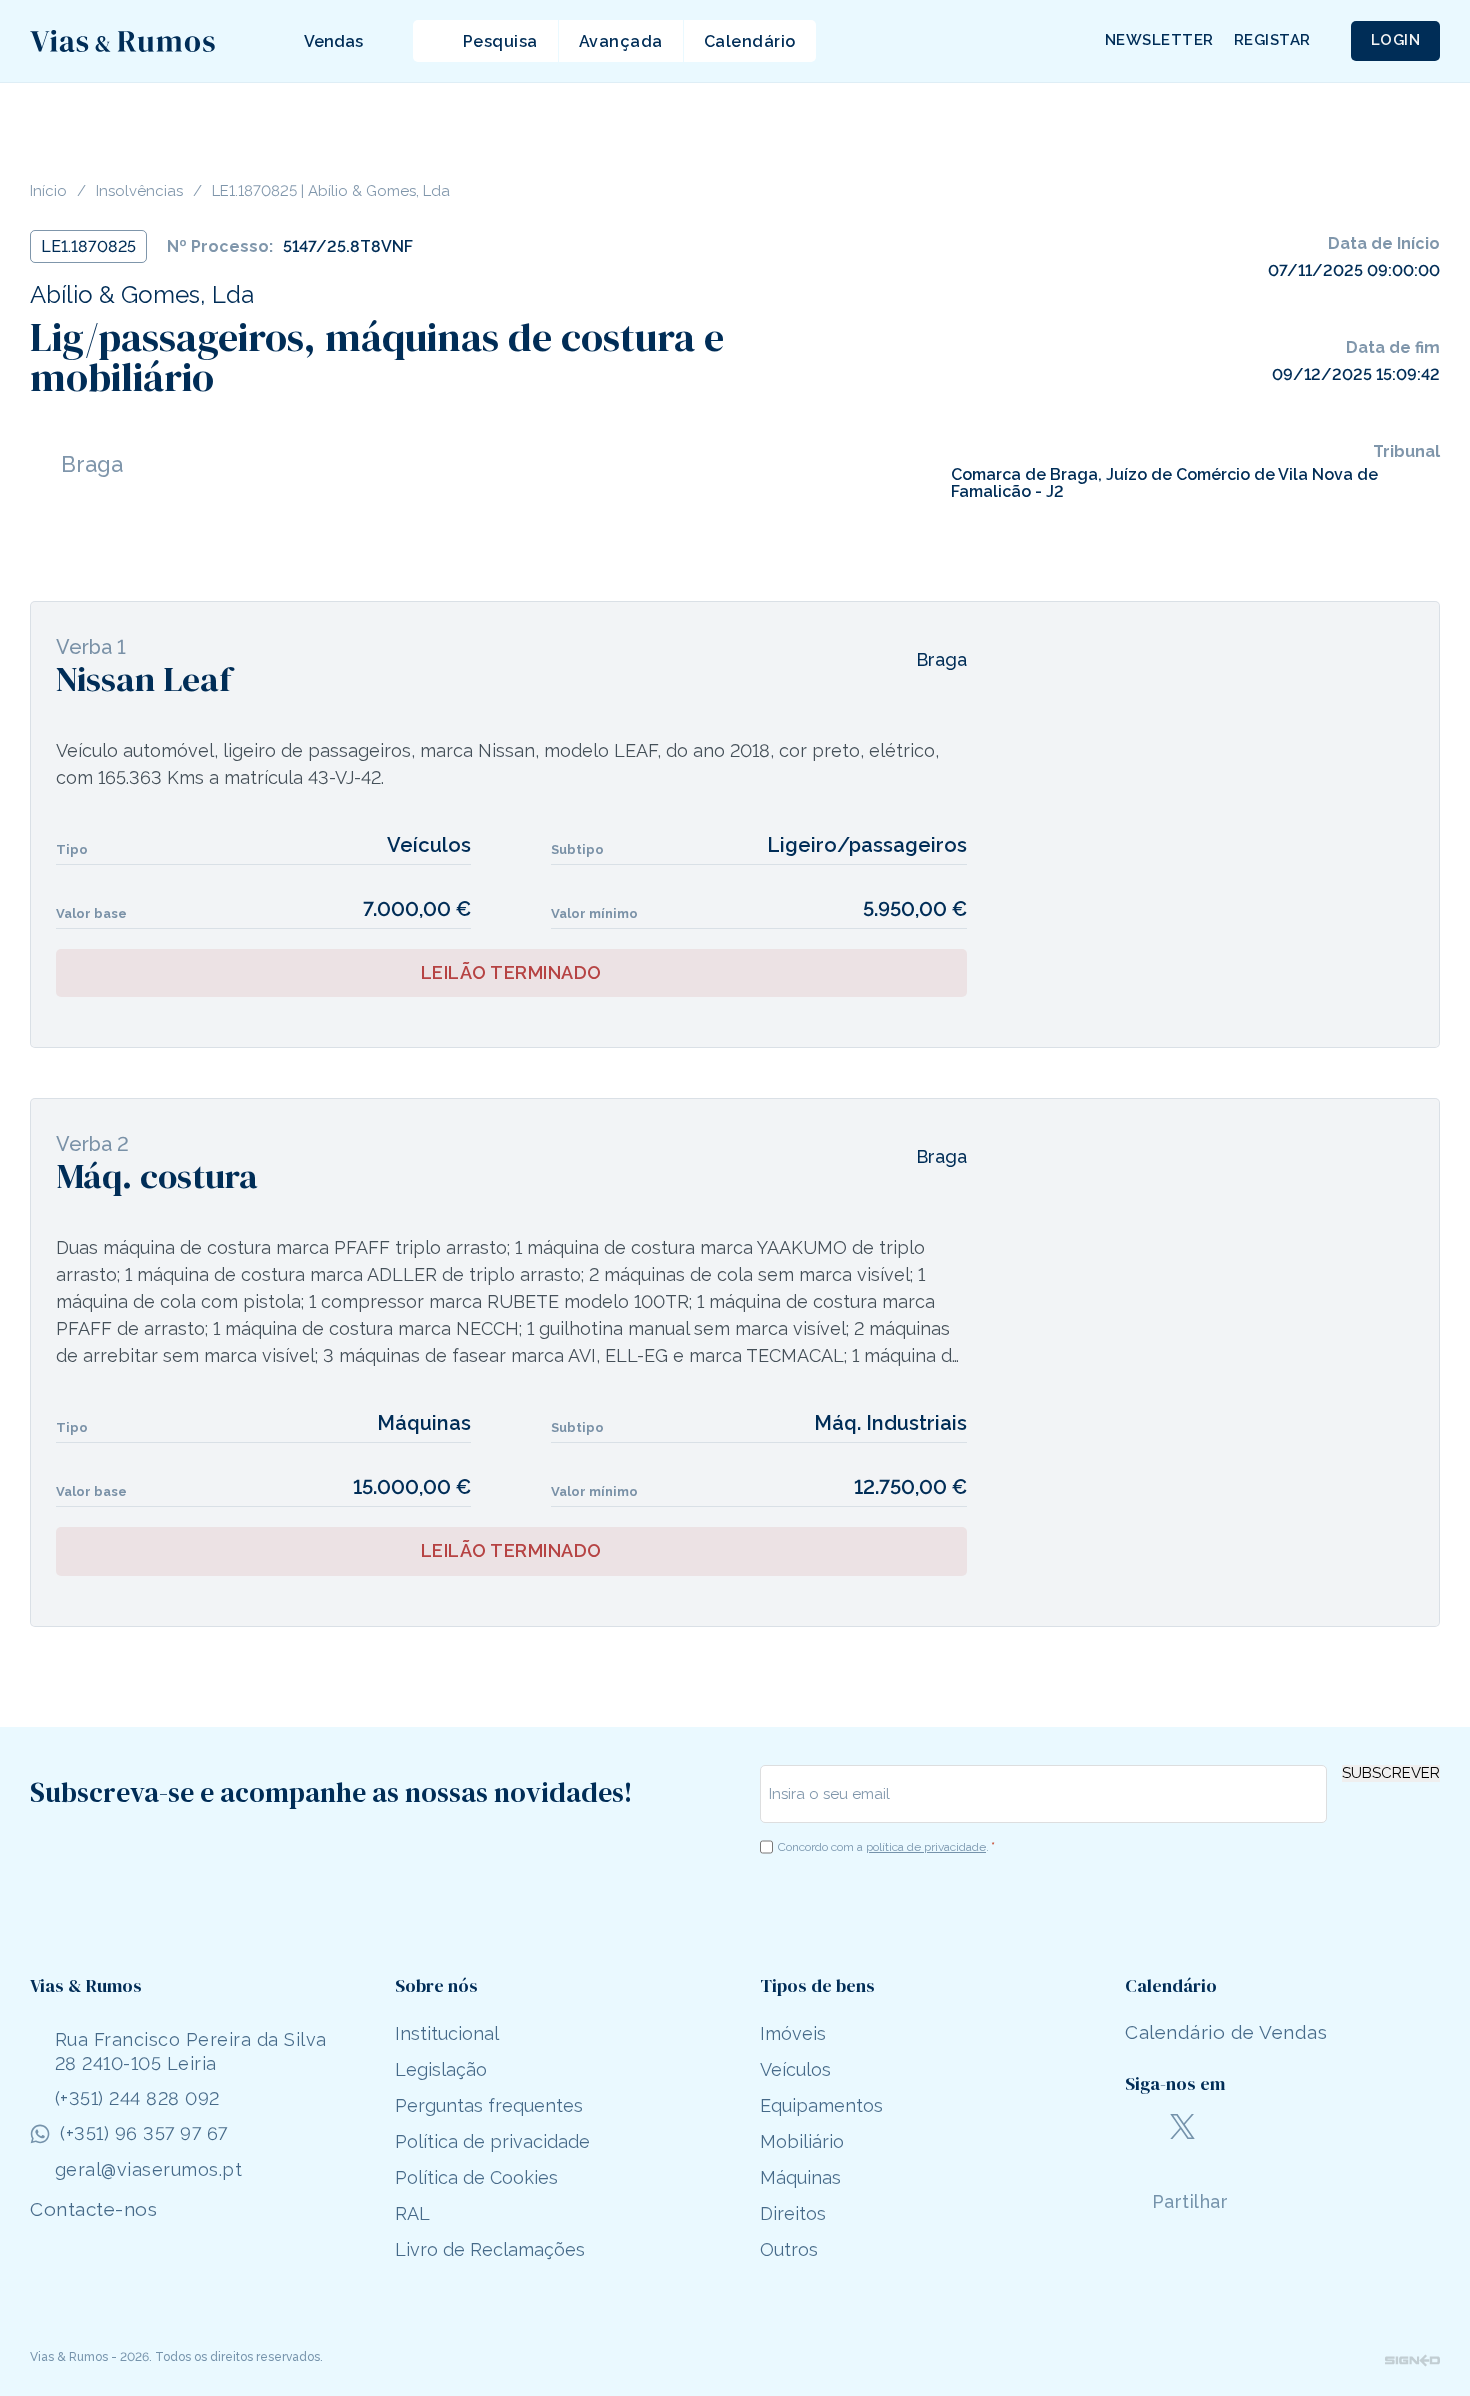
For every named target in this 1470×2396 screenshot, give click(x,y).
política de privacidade (926, 1847)
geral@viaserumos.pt (148, 2169)
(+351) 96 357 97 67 (144, 2133)
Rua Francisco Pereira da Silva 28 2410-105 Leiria (191, 2051)
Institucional (447, 2033)
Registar (1272, 40)
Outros (789, 2249)
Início (48, 191)
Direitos (793, 2213)
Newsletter (1159, 40)
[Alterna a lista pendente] (283, 41)
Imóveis (793, 2033)
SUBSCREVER (1391, 1773)
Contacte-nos (93, 2209)
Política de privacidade (492, 2141)
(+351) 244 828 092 (137, 2098)
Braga (92, 464)
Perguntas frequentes (489, 2105)
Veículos (795, 2069)
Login (1396, 40)
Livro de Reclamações (490, 2249)
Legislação (441, 2069)
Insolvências (139, 191)
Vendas (333, 41)
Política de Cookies (476, 2177)
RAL (412, 2213)
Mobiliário (802, 2141)
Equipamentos (821, 2105)
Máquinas (800, 2177)
